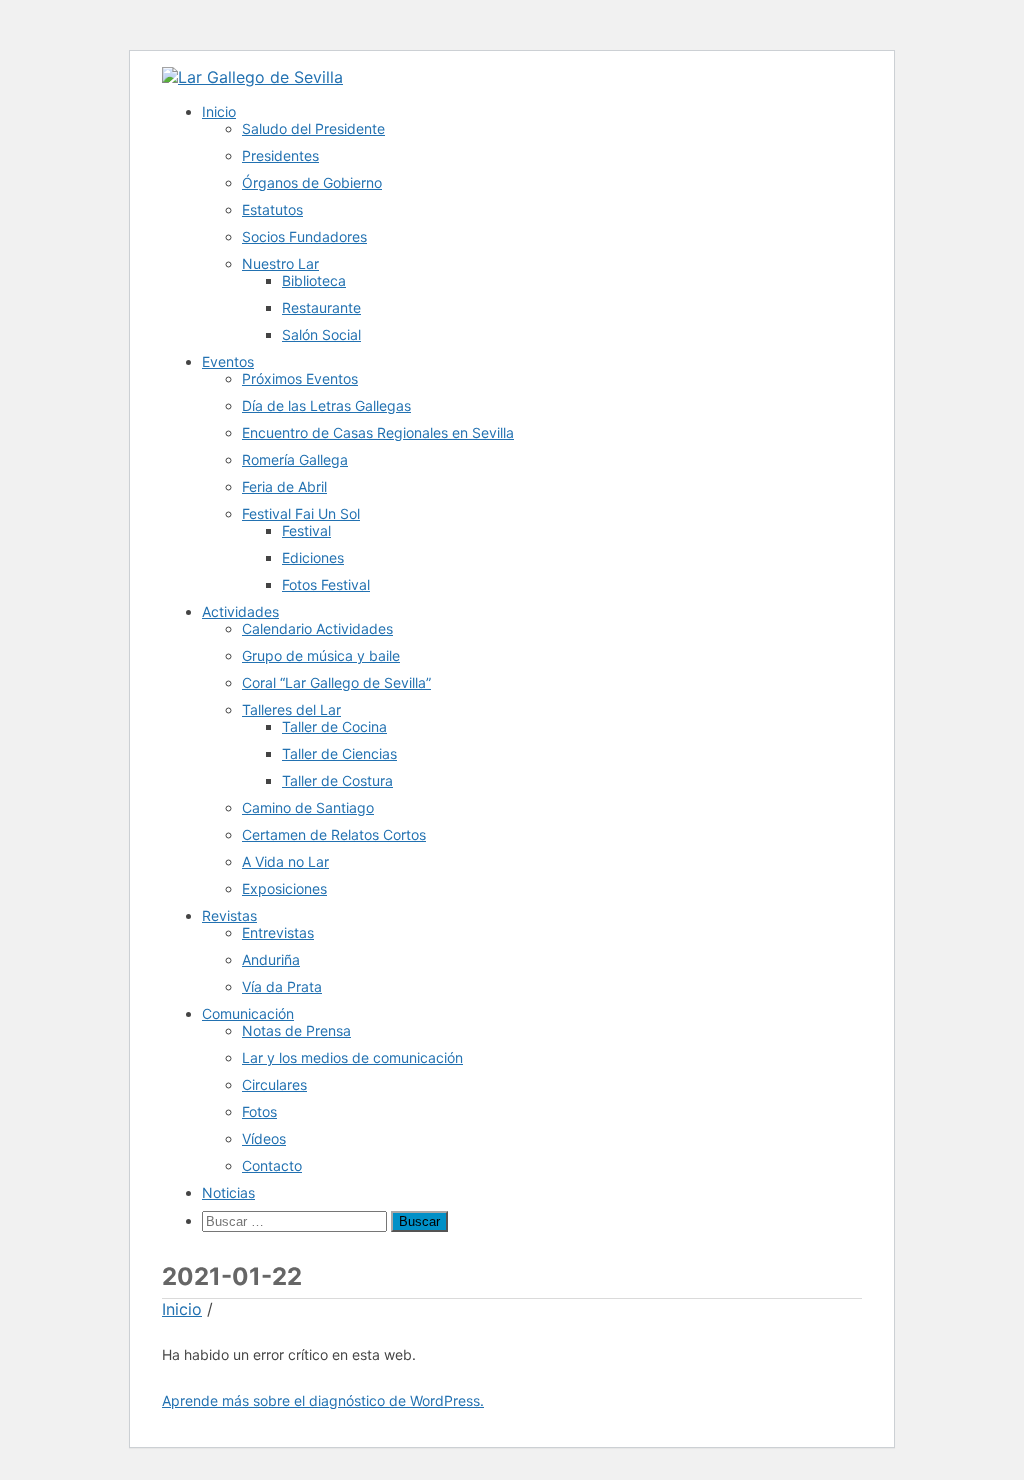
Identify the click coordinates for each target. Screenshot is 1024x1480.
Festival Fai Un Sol (301, 513)
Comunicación (248, 1013)
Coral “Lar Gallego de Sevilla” (336, 682)
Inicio (219, 111)
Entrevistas (278, 932)
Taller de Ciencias (339, 753)
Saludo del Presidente (313, 128)
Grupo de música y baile (321, 655)
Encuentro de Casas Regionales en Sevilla (378, 432)
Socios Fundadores (304, 236)
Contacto (272, 1165)
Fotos (259, 1111)
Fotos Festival (326, 584)
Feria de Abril (284, 486)
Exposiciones (284, 888)
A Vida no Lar (285, 861)
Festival (306, 530)
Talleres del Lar (291, 709)
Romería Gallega (295, 459)
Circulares (274, 1084)
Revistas (229, 915)
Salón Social (321, 334)
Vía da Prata (282, 986)
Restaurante (321, 307)
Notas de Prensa (296, 1030)
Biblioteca (314, 280)
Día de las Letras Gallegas (326, 405)
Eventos (228, 361)
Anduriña (271, 959)
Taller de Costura (337, 780)
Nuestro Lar (280, 263)
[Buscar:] (296, 1220)
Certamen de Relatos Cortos (334, 834)
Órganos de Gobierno (312, 182)
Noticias (228, 1192)
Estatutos (272, 209)
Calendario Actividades (317, 628)
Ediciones (313, 557)
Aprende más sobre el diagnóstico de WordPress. (323, 1400)
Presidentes (280, 155)
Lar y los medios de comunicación (352, 1057)
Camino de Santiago (308, 807)
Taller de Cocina (334, 726)
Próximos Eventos (300, 378)
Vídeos (264, 1138)
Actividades (240, 611)
